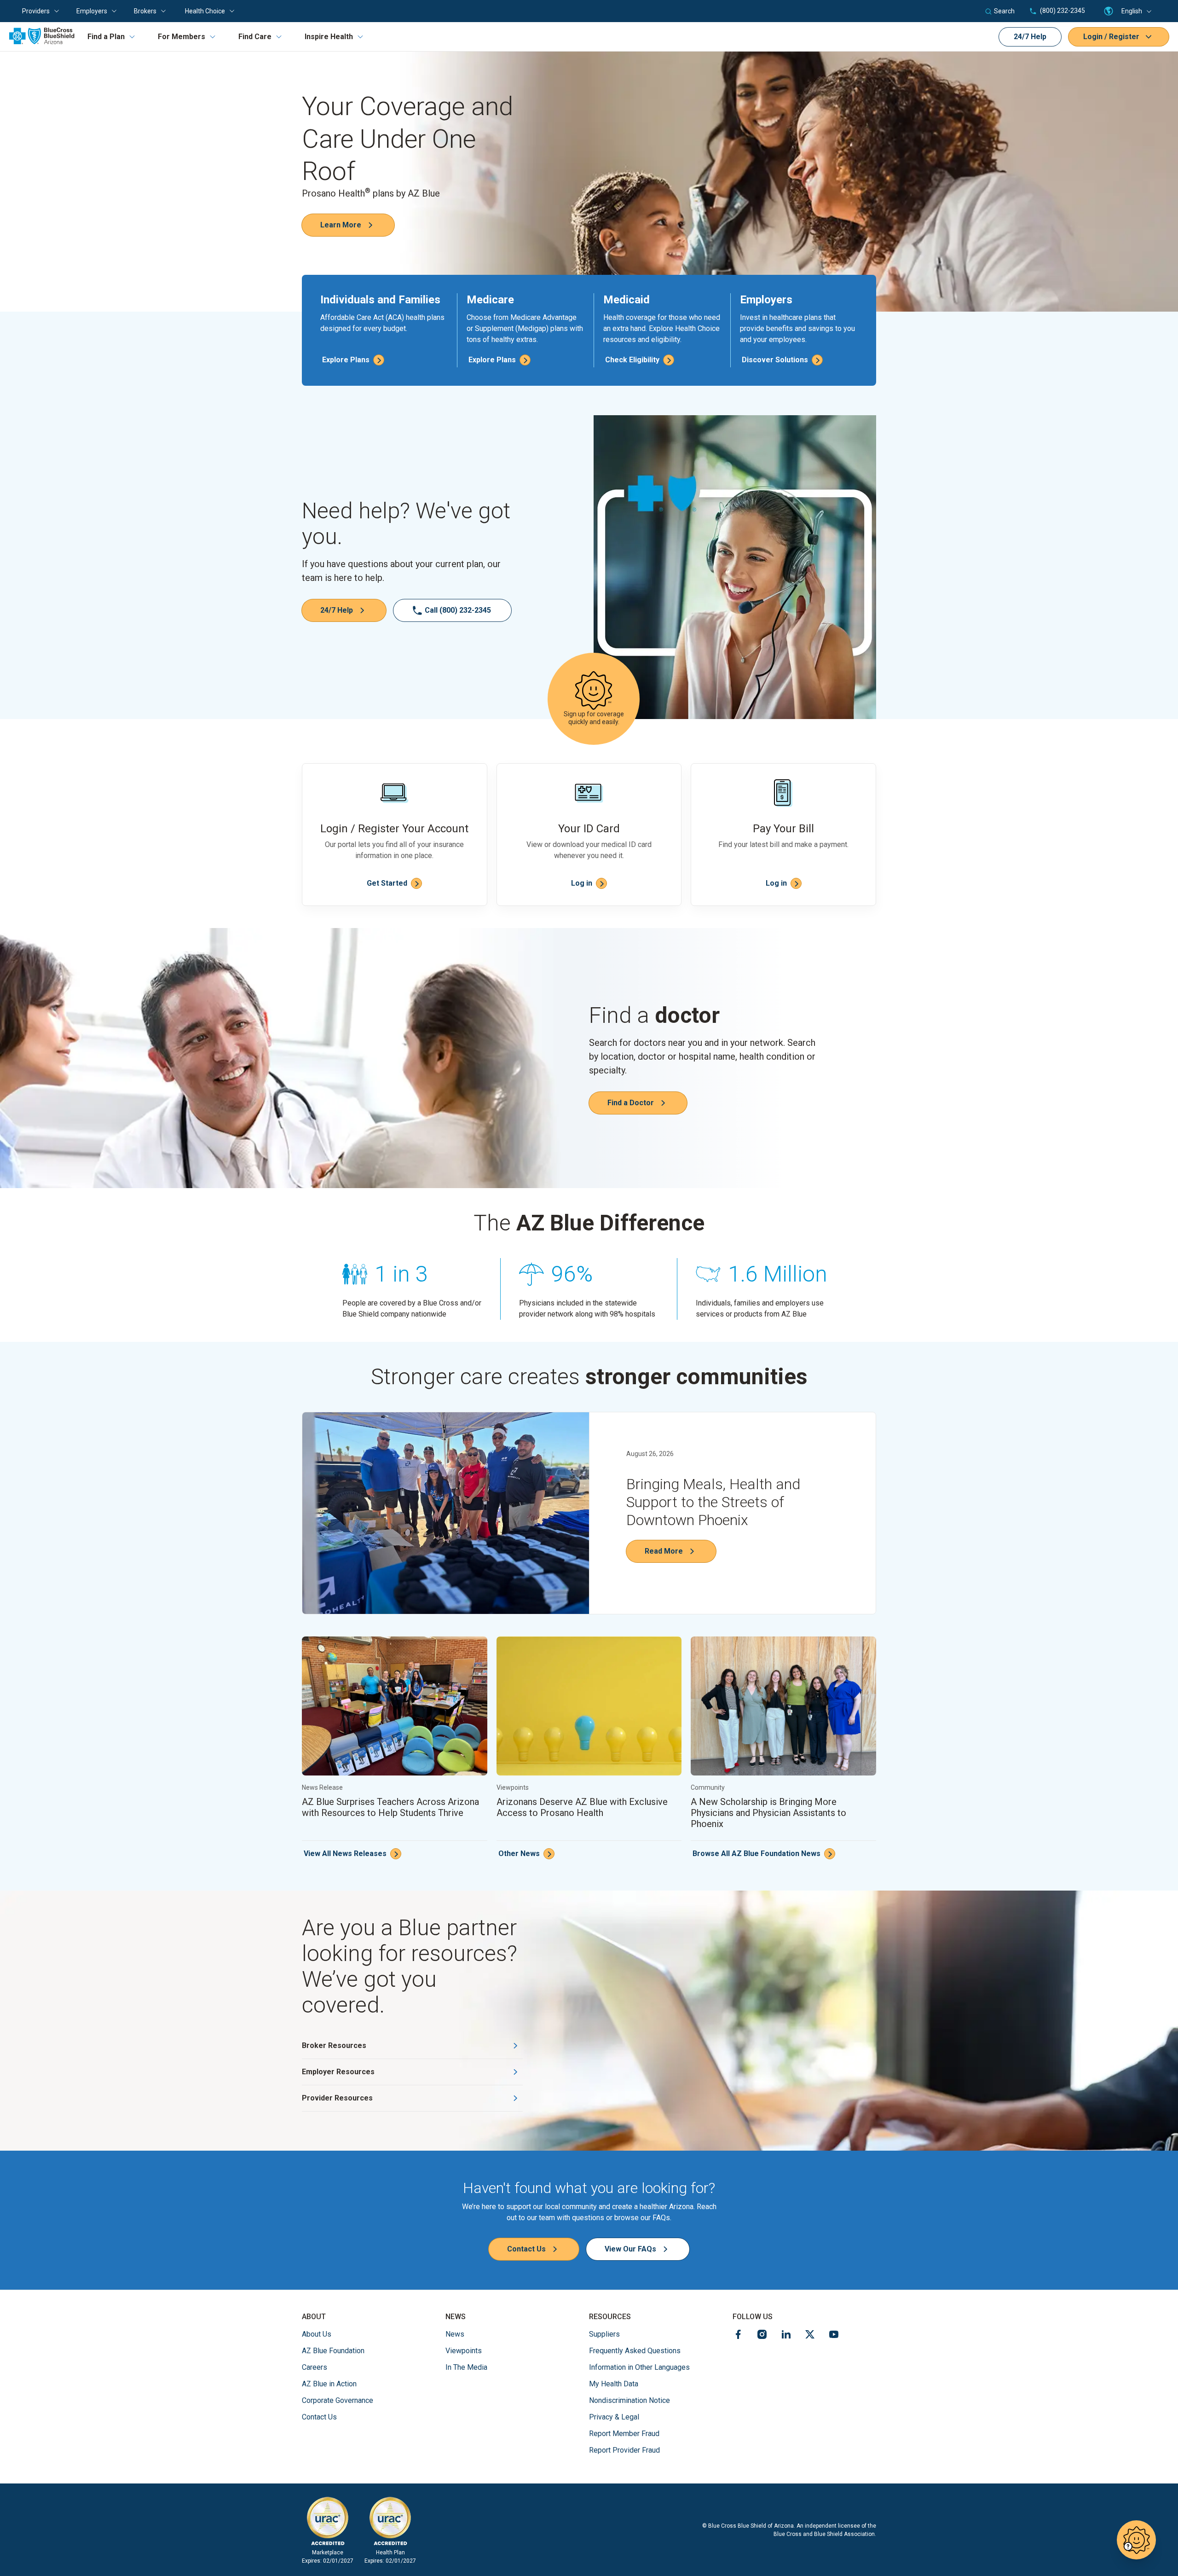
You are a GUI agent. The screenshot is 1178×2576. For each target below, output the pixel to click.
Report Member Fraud (624, 2434)
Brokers (145, 11)
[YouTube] (834, 2336)
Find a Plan (106, 37)
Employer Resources (338, 2072)
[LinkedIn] (786, 2336)
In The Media (466, 2367)
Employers (92, 11)
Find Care (255, 37)
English (1132, 11)
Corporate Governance (338, 2400)
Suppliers (604, 2334)
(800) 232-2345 (1062, 11)
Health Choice (205, 11)
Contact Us (526, 2249)
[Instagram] (762, 2336)
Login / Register (1111, 37)
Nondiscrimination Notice (629, 2400)
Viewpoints (464, 2351)
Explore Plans (346, 360)
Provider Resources (337, 2098)
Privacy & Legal (614, 2417)
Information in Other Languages (639, 2367)
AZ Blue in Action (329, 2384)
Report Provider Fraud (624, 2450)
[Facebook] (738, 2336)
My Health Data (614, 2384)
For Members (182, 37)
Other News (519, 1854)
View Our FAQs (630, 2249)
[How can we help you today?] (1136, 2540)
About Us (317, 2334)
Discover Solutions (775, 360)
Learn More (341, 225)
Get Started (387, 883)
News (455, 2334)
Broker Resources (334, 2045)
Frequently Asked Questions (635, 2351)
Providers (36, 11)
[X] (810, 2336)
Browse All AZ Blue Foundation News (756, 1854)
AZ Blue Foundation (333, 2350)
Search (1004, 11)
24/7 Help (1030, 37)
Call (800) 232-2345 (458, 610)
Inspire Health (329, 37)
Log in (582, 883)
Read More (664, 1551)
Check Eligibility (632, 360)
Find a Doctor (631, 1103)
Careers (315, 2367)
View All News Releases (345, 1854)
